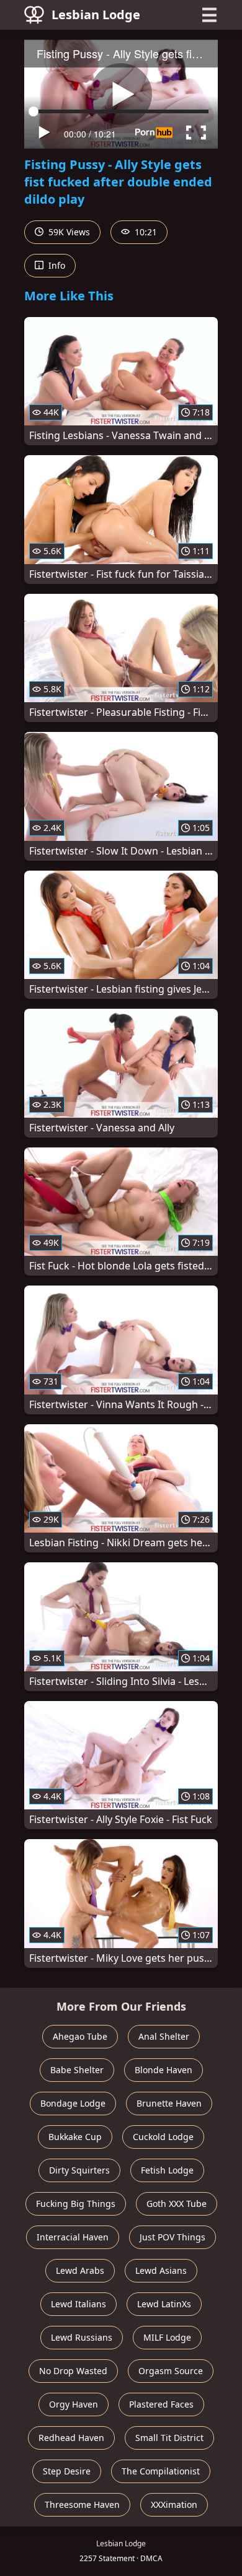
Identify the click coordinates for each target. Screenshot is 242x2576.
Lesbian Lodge (96, 15)
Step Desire (67, 2471)
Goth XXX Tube (177, 2204)
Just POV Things (173, 2237)
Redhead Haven (71, 2438)
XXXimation (174, 2504)
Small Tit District (169, 2438)
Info (56, 265)
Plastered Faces (161, 2404)
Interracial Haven (73, 2237)
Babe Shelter (77, 2070)
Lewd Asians (161, 2270)
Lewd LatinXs (164, 2304)
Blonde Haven (164, 2070)
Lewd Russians (82, 2337)
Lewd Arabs (80, 2270)
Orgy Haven (74, 2404)
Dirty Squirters (79, 2170)
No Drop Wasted (73, 2371)
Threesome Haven (82, 2504)
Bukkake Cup (75, 2137)
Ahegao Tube (80, 2036)
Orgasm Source (171, 2371)
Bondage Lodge (73, 2103)
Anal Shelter (164, 2036)
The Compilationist (161, 2471)
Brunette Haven (169, 2103)
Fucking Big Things (76, 2204)
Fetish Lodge (167, 2170)
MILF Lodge (167, 2337)
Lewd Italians (78, 2304)
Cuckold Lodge (163, 2137)
